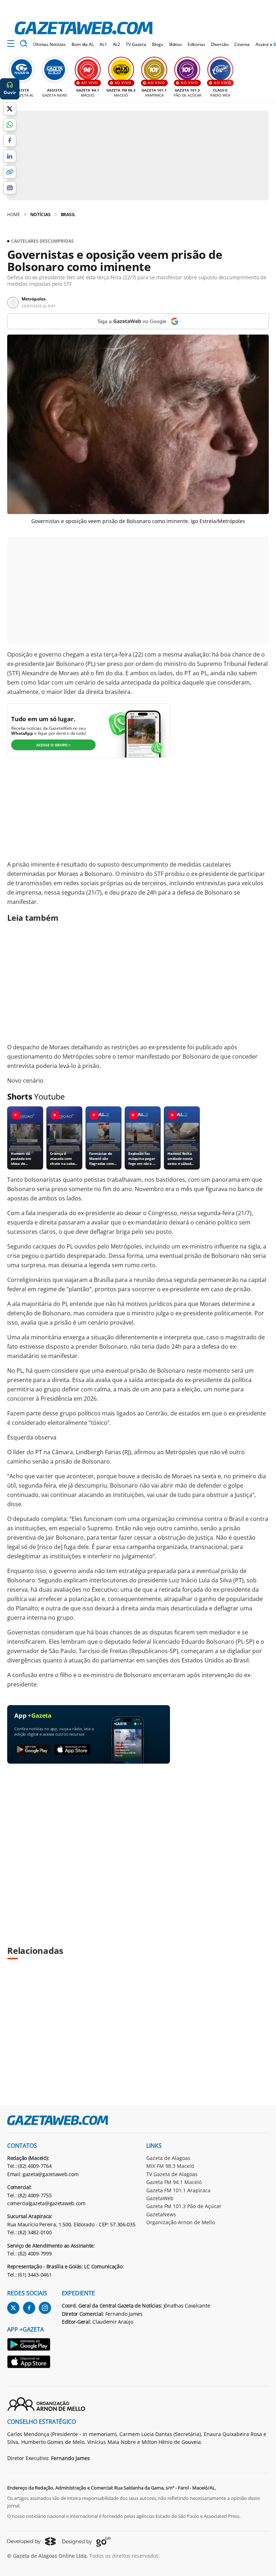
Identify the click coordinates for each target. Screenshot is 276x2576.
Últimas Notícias (49, 44)
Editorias (196, 44)
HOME (14, 214)
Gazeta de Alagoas (168, 2158)
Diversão (220, 44)
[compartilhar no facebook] (10, 140)
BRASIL (68, 214)
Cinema (242, 44)
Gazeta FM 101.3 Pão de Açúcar (184, 2206)
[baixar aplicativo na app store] (73, 1750)
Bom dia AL (83, 44)
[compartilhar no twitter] (10, 109)
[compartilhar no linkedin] (10, 156)
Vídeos (175, 44)
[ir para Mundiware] (31, 2541)
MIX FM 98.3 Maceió (170, 2166)
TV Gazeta (136, 44)
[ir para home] (84, 28)
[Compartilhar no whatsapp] (10, 125)
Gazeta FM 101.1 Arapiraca (178, 2190)
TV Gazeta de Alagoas (172, 2174)
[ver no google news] (10, 188)
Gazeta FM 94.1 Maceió (174, 2182)
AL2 (117, 44)
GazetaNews (161, 2214)
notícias (40, 214)
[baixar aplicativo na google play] (32, 1750)
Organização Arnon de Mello (181, 2222)
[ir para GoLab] (86, 2542)
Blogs (157, 44)
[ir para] (29, 2345)
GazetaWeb (160, 2198)
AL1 (103, 44)
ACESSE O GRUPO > (54, 745)
